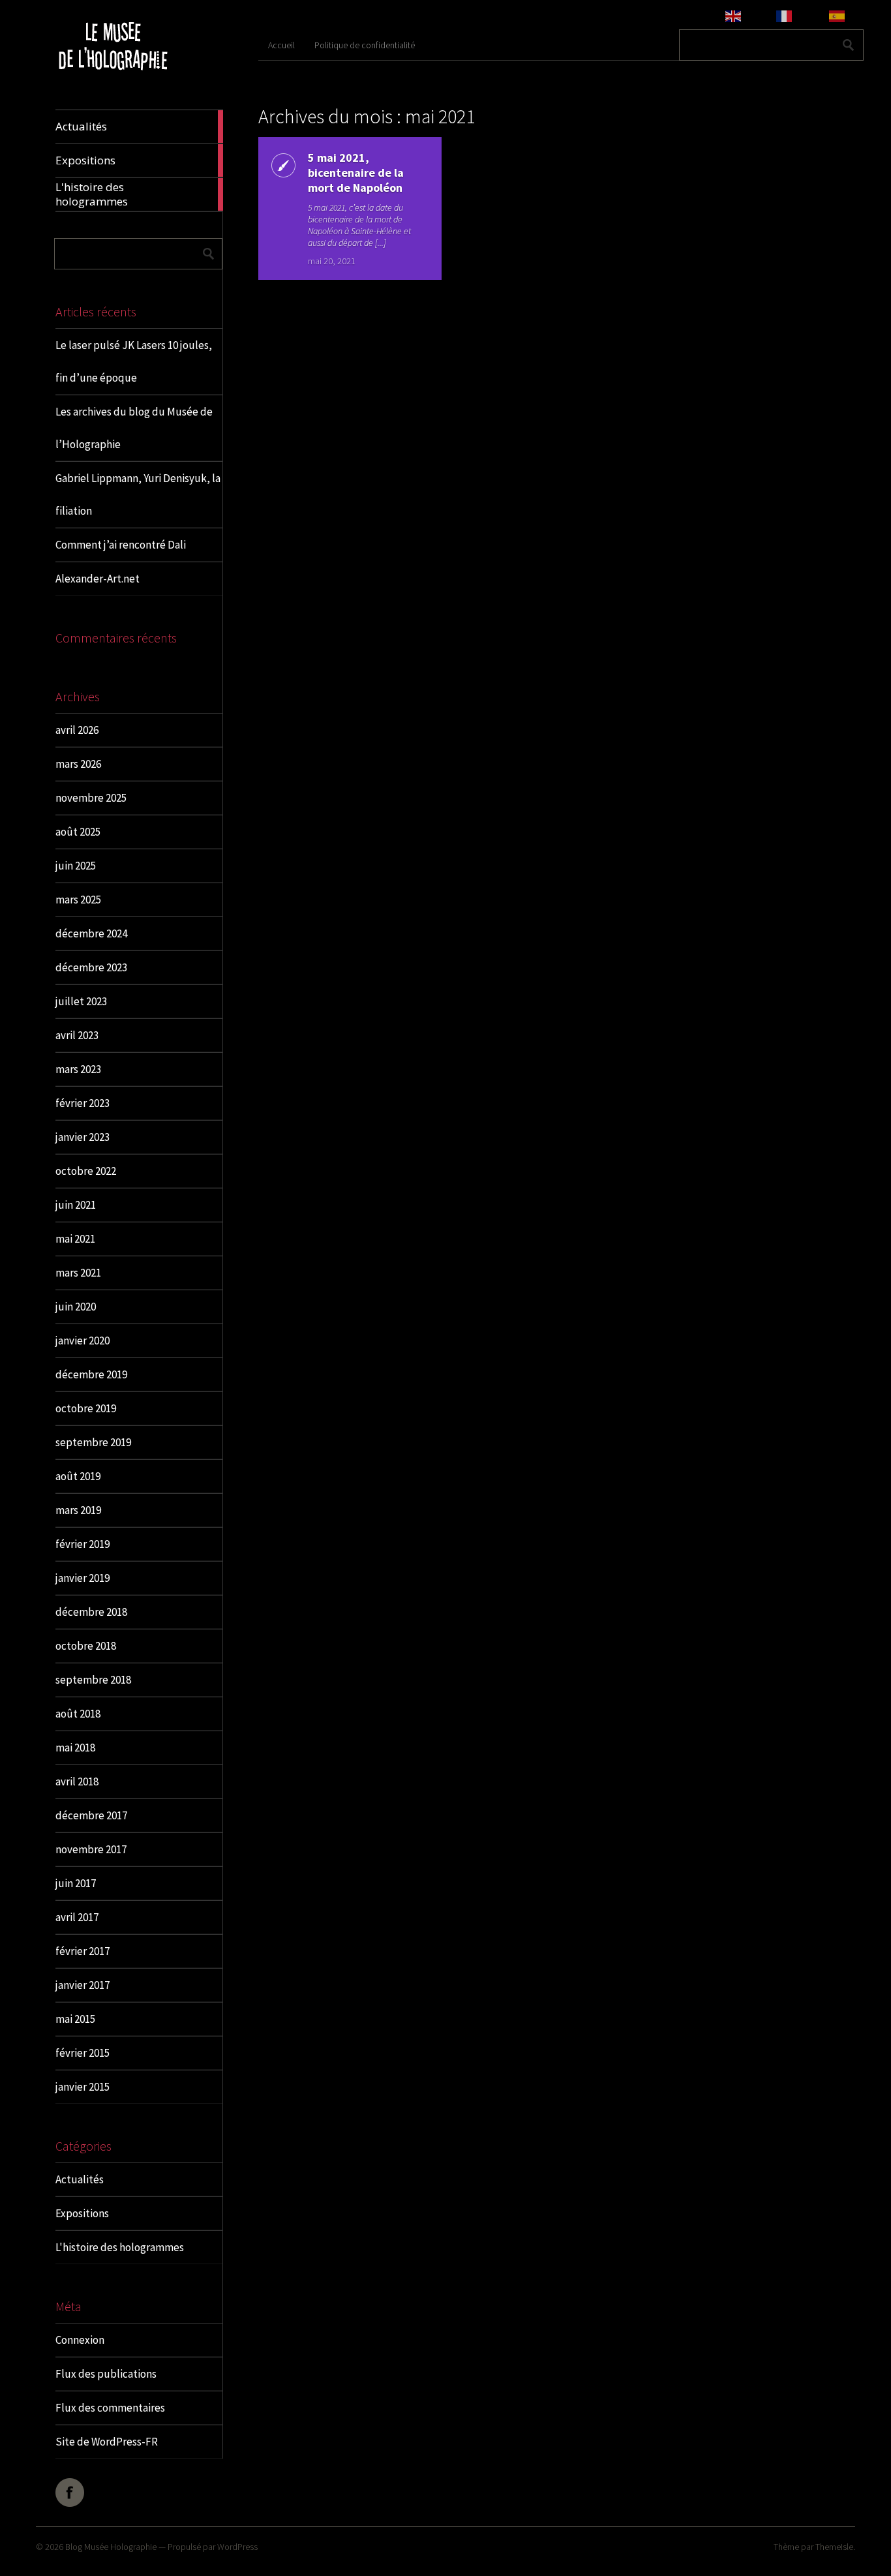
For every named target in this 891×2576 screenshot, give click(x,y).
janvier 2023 (83, 1137)
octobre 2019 (86, 1408)
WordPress (237, 2547)
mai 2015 (75, 2019)
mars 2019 (78, 1510)
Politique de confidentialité (365, 45)
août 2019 (78, 1476)
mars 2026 (78, 764)
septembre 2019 (93, 1442)
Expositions (82, 2213)
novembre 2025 (91, 798)
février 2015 (83, 2053)
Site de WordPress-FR (107, 2442)
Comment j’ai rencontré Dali (121, 545)
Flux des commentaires (110, 2408)
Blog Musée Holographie (111, 2547)
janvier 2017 (83, 1985)
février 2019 (83, 1544)
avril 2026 (77, 730)
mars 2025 (78, 900)
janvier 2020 (83, 1341)
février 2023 (83, 1103)
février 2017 (83, 1951)
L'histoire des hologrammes (120, 2247)
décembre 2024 (91, 933)
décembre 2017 (91, 1815)
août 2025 (78, 832)
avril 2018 (77, 1781)
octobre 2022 (86, 1171)
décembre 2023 (91, 967)
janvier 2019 (83, 1578)
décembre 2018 (91, 1612)
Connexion (80, 2340)
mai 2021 (75, 1239)
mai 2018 (75, 1748)
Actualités (80, 2179)
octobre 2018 (86, 1646)
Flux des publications (106, 2374)
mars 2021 (78, 1273)
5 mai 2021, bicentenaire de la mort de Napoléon (356, 173)
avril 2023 (77, 1035)
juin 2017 (76, 1883)
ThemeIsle (834, 2547)
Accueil (281, 45)
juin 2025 (76, 866)
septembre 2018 (93, 1680)
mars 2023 (78, 1069)
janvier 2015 (83, 2087)
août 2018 (78, 1714)
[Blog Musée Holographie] (113, 79)
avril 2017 (77, 1917)
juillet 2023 (81, 1001)
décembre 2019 (91, 1374)
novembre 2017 (91, 1849)
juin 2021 (76, 1205)
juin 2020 (76, 1307)
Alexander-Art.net (98, 579)
